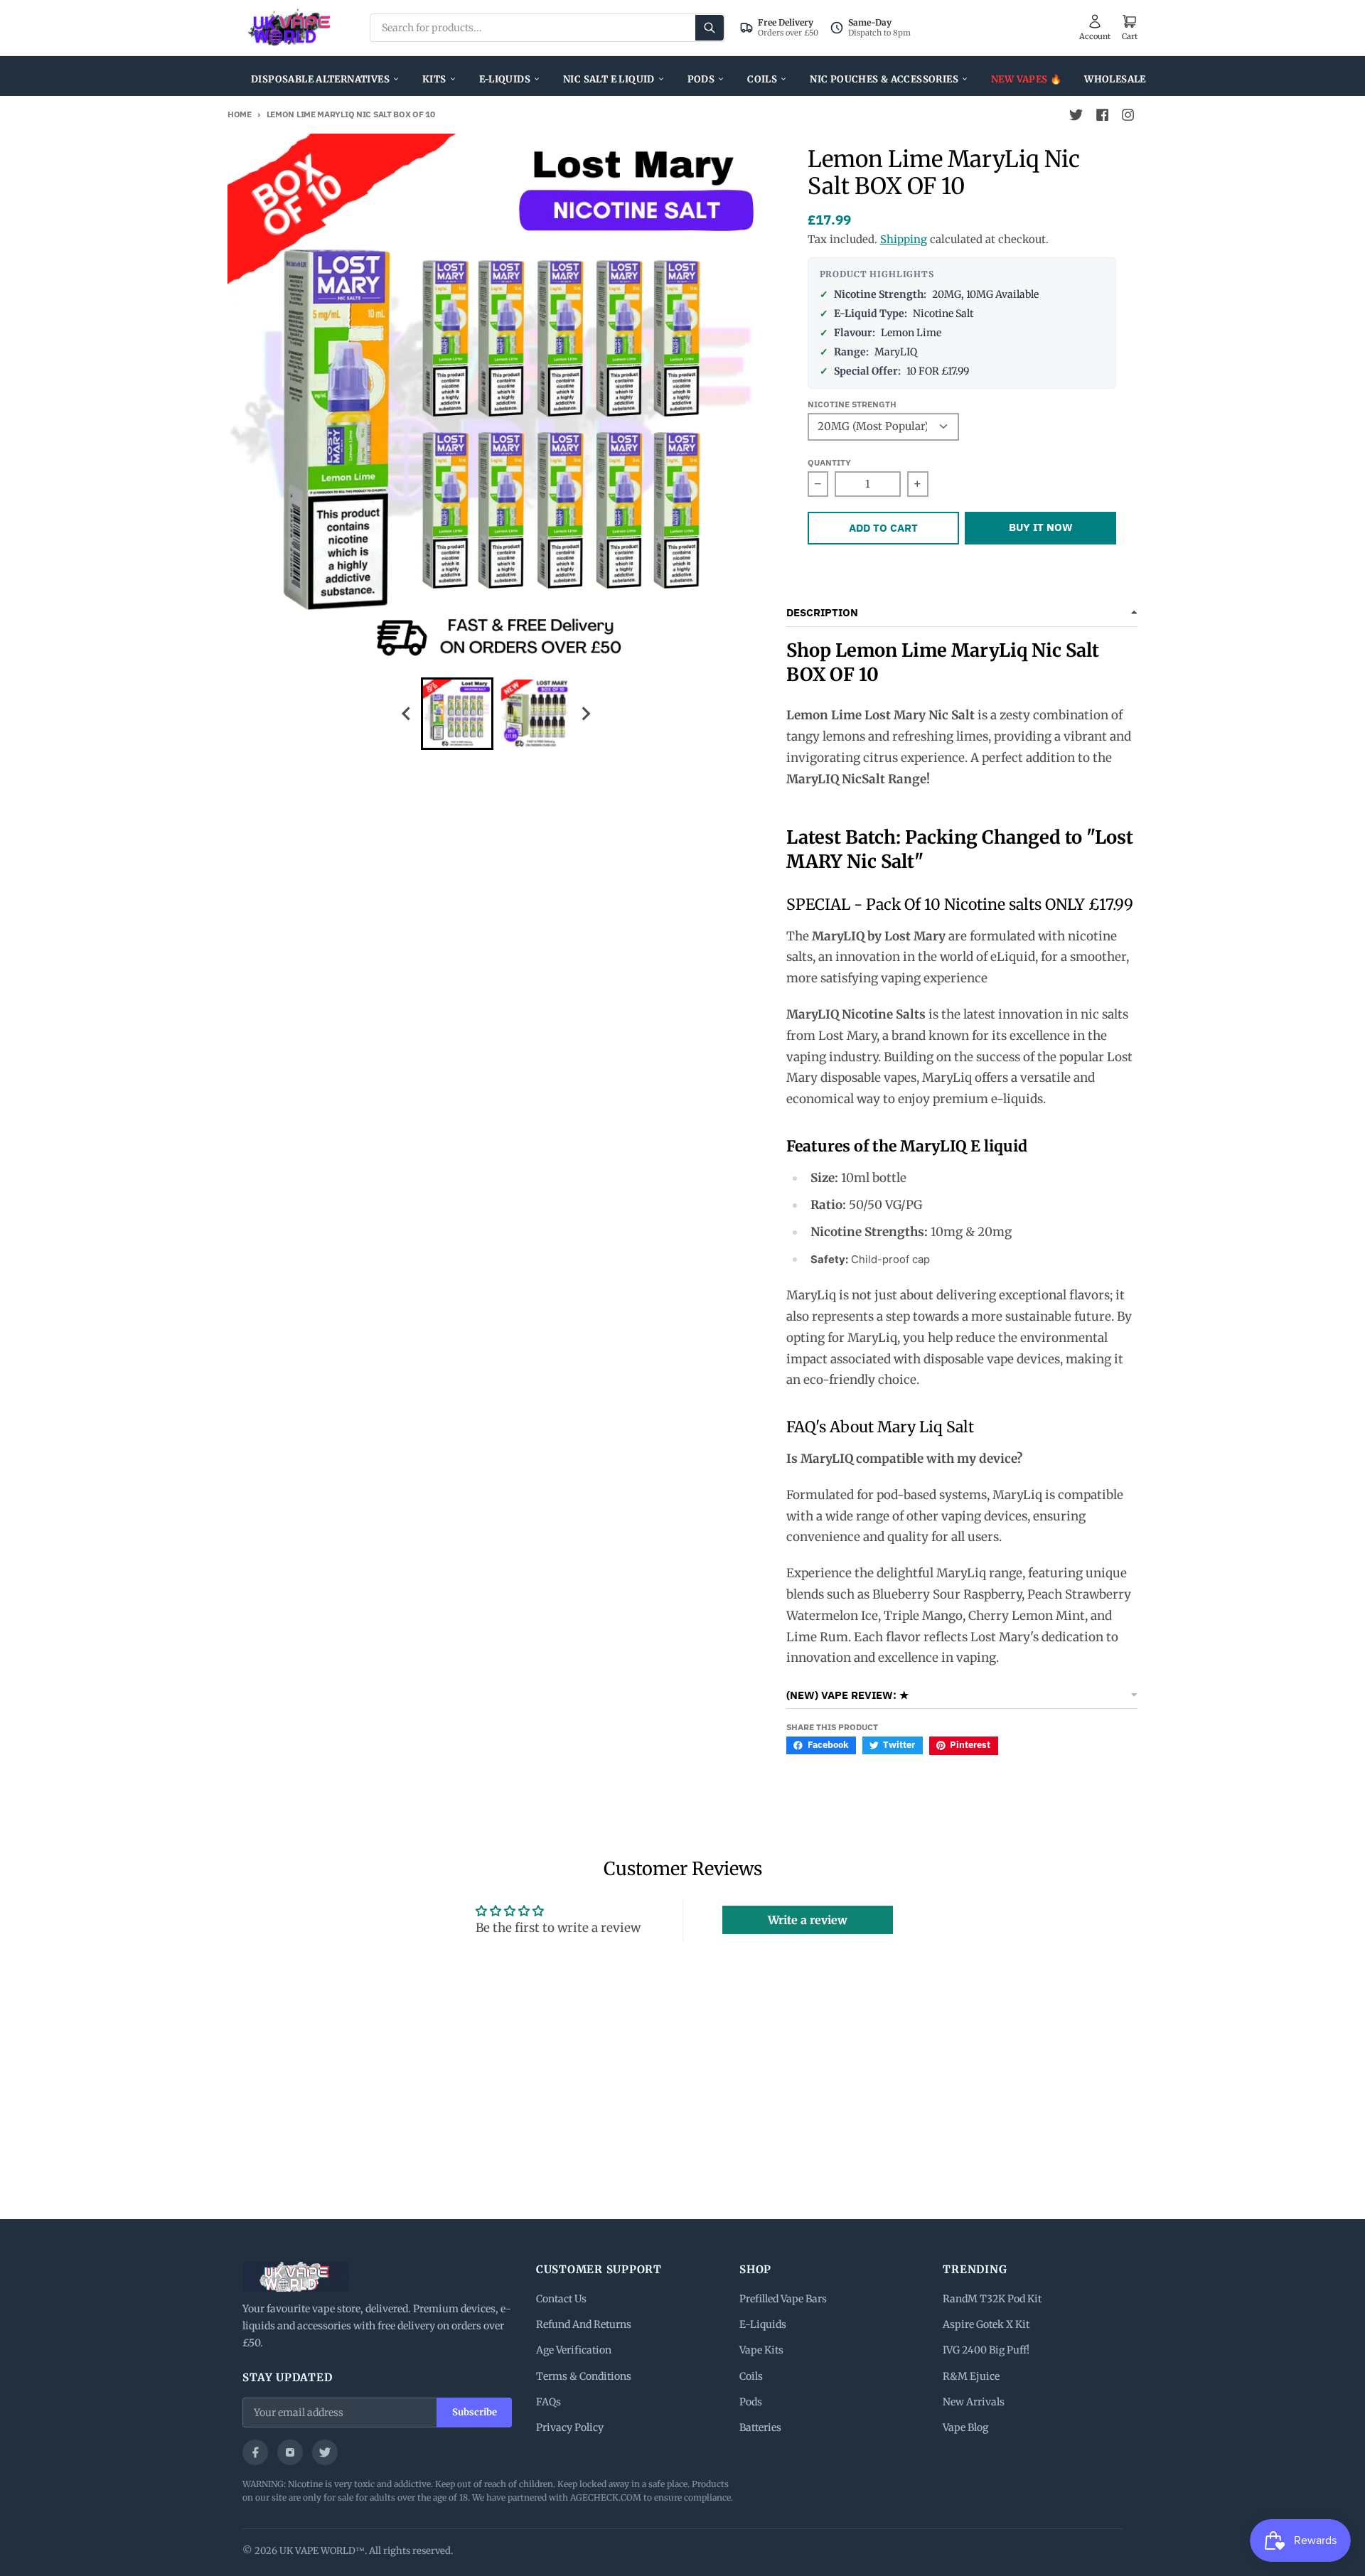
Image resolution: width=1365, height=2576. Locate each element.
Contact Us (561, 2299)
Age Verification (574, 2350)
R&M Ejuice (971, 2376)
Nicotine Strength (852, 404)
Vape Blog (965, 2427)
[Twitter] (325, 2452)
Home (240, 114)
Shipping (904, 239)
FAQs (548, 2402)
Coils (762, 79)
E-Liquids (505, 79)
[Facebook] (255, 2452)
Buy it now (1041, 527)
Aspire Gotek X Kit (986, 2324)
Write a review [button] (808, 1920)
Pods (701, 79)
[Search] (710, 28)
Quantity (829, 462)
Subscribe (475, 2412)
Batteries (760, 2427)
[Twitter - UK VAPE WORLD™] (1076, 115)
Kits (434, 79)
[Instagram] (290, 2452)
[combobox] (547, 28)
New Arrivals (974, 2402)
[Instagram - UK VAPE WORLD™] (1128, 115)
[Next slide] (586, 713)
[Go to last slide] (407, 713)
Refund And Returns (584, 2324)
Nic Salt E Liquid (609, 79)
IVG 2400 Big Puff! (986, 2350)
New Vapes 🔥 (1026, 79)
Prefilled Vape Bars (783, 2299)
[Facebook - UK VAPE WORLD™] (1102, 115)
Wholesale (1115, 79)
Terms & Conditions (584, 2376)
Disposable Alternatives (320, 79)
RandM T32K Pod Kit (992, 2299)
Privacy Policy (570, 2427)
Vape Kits (761, 2350)
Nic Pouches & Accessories (884, 79)
